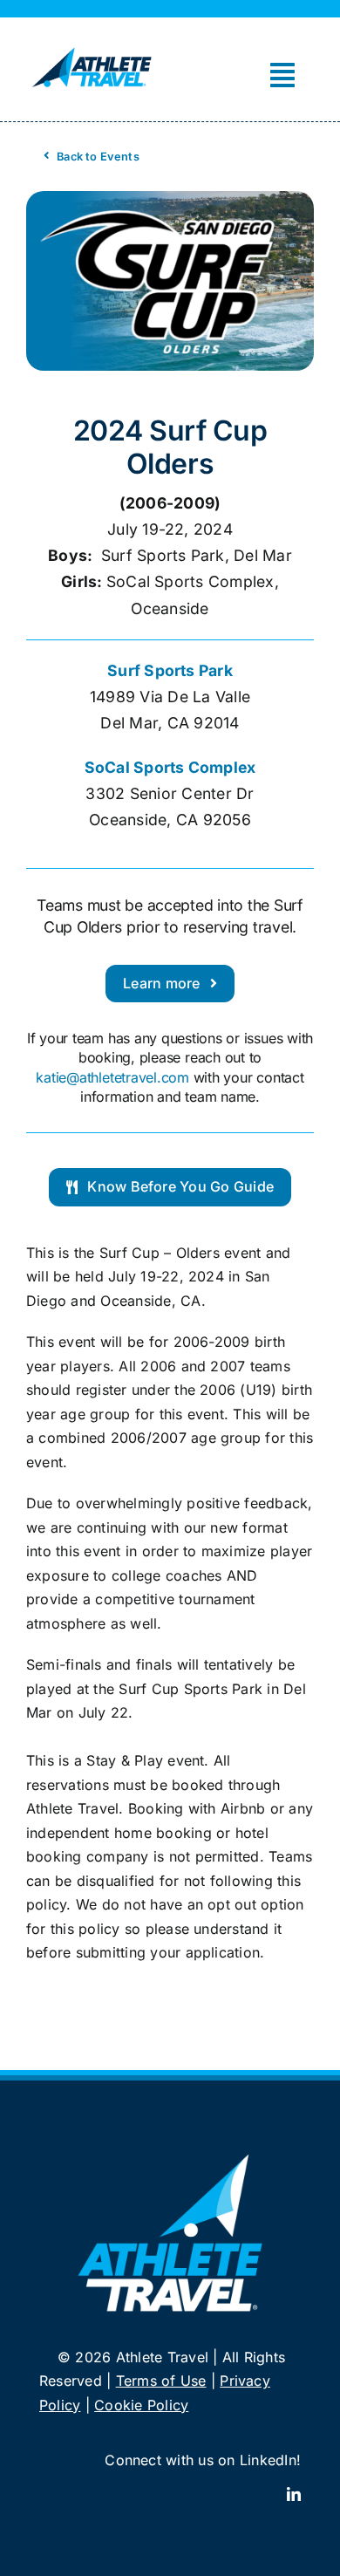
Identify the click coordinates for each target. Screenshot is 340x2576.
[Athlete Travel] (92, 49)
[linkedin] (294, 2494)
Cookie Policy (141, 2405)
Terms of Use (161, 2381)
